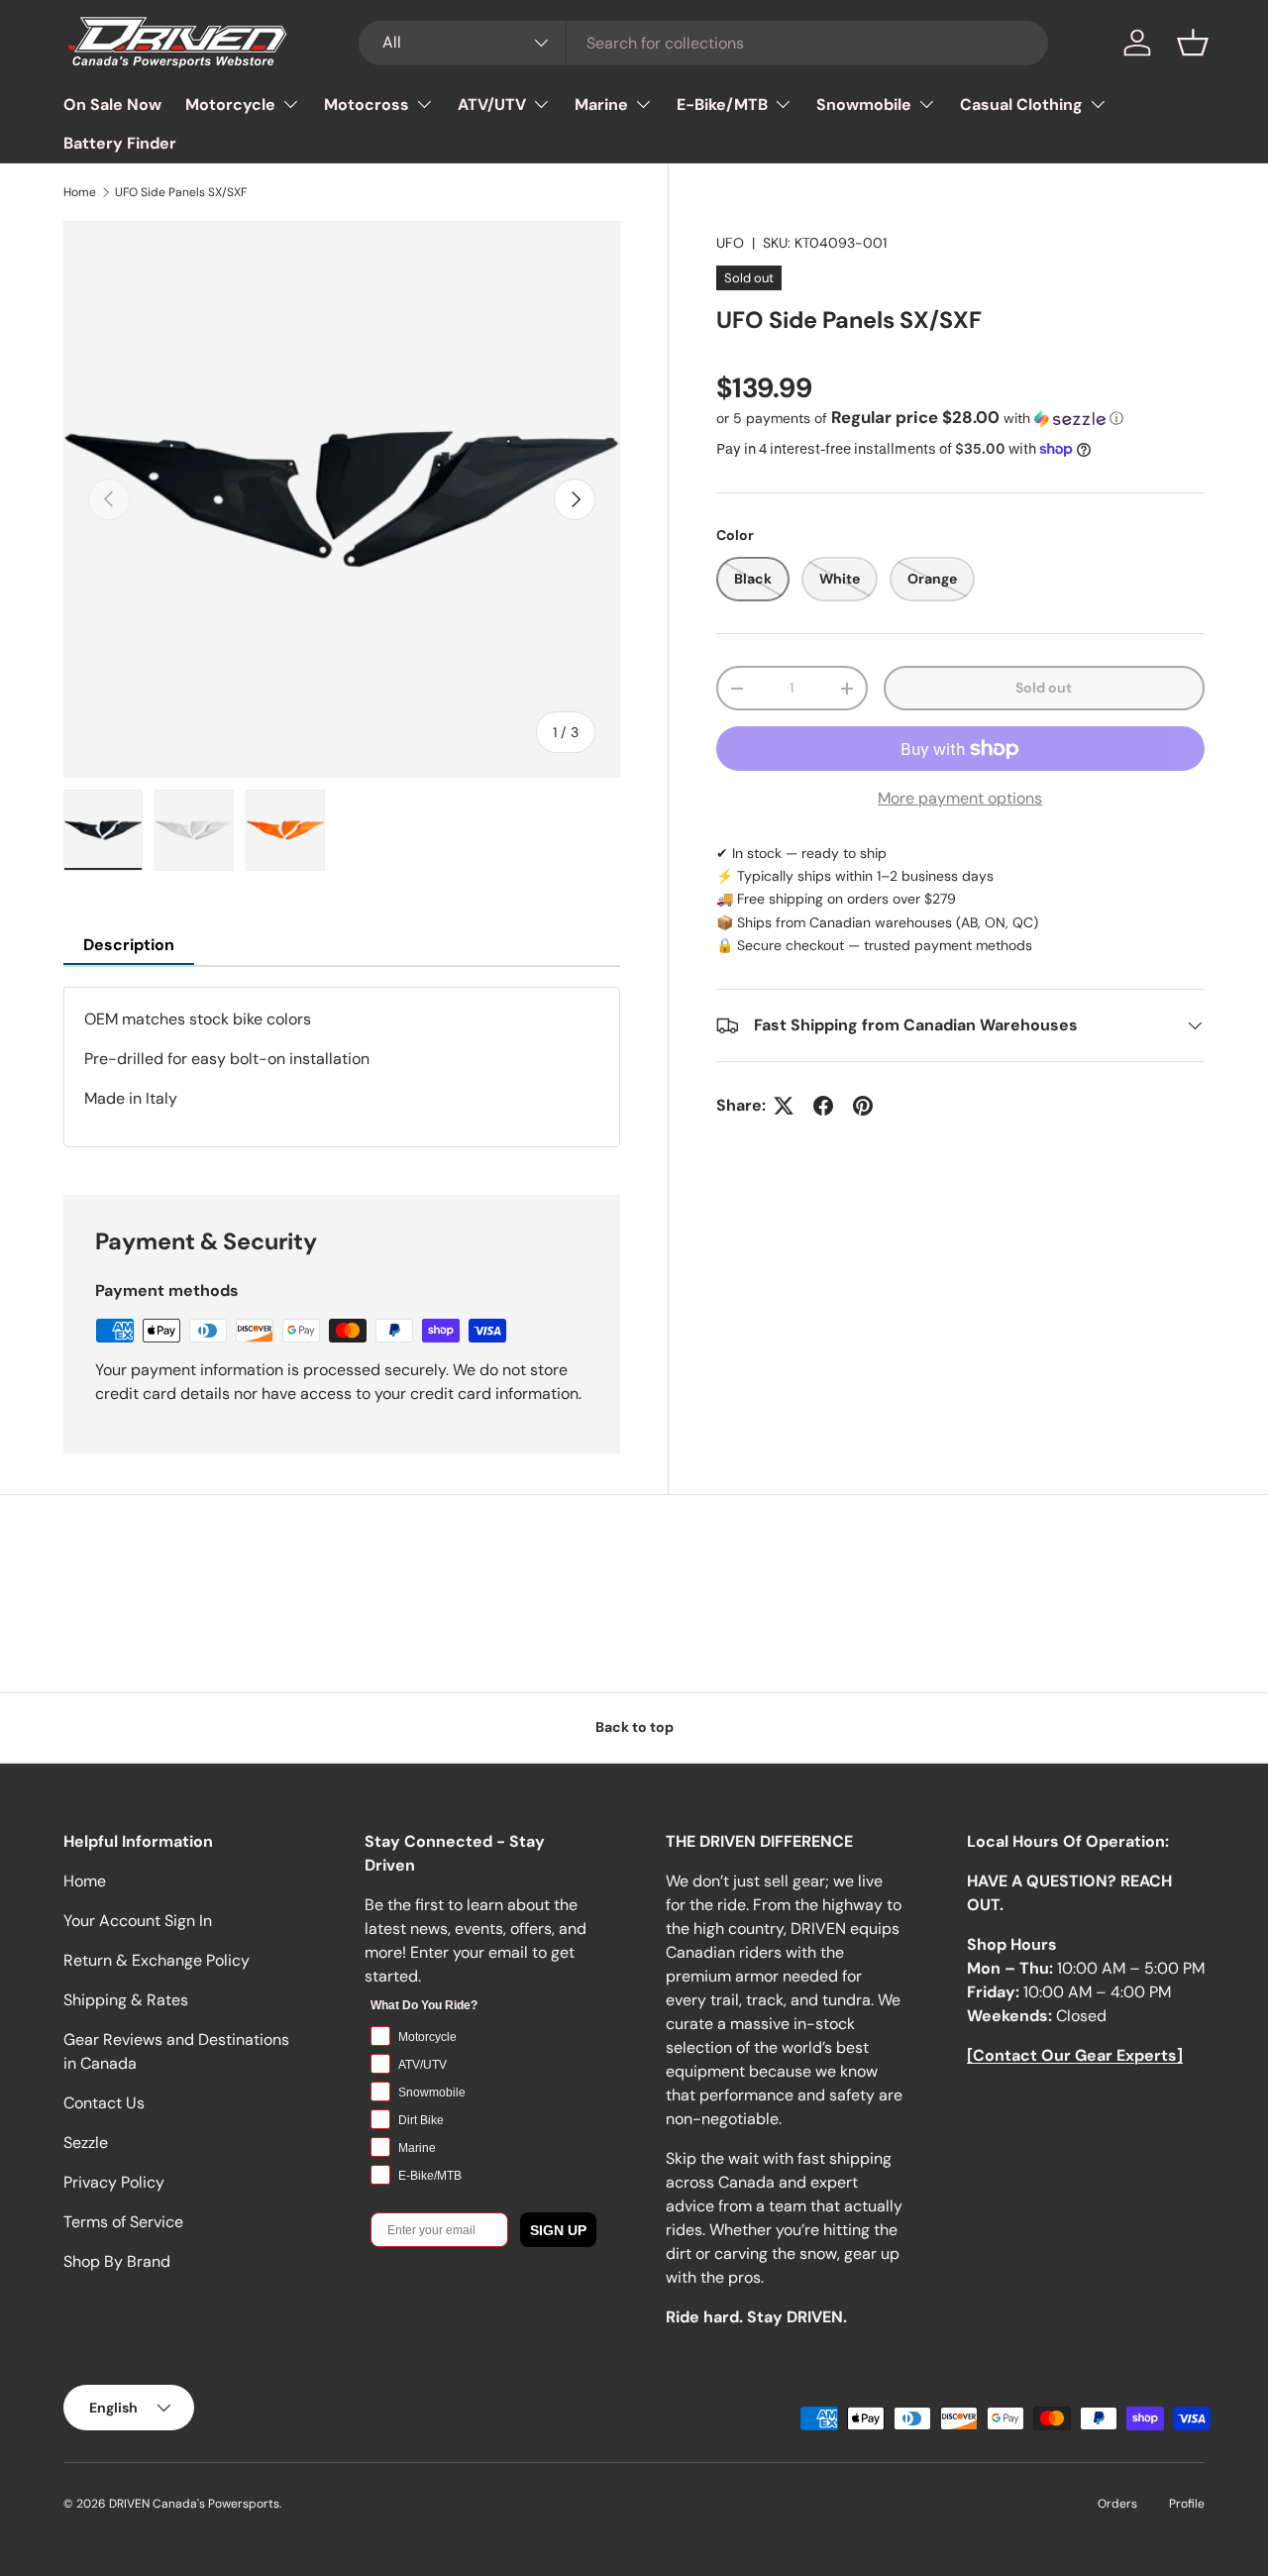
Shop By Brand (117, 2261)
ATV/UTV (492, 105)
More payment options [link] (960, 798)
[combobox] (704, 43)
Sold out (1044, 689)
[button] (1193, 43)
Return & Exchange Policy (157, 1960)
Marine (601, 105)
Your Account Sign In (138, 1921)
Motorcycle (230, 105)
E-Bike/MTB (722, 105)
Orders (1117, 2504)
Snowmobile (864, 105)
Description (129, 945)
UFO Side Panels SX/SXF (181, 192)
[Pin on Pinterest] (863, 1106)
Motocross (367, 105)
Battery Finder (120, 143)
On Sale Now (112, 105)
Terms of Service (123, 2222)
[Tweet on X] (784, 1106)
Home (80, 192)
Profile (1187, 2504)
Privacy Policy (114, 2182)
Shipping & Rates (126, 2000)
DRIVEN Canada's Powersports (194, 2504)
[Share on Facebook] (823, 1106)
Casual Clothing (1021, 105)
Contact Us (104, 2103)
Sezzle (86, 2143)
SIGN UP (558, 2229)
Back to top (634, 1727)
